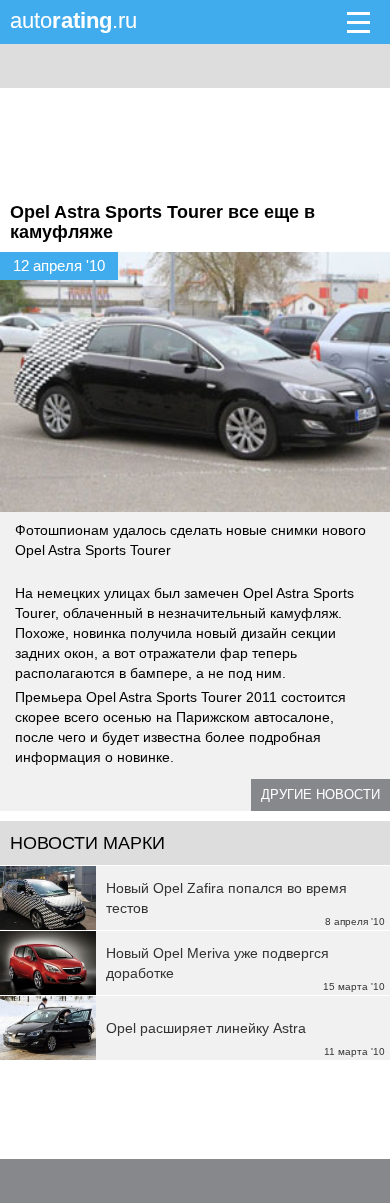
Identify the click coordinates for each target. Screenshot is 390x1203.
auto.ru (73, 20)
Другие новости (320, 794)
